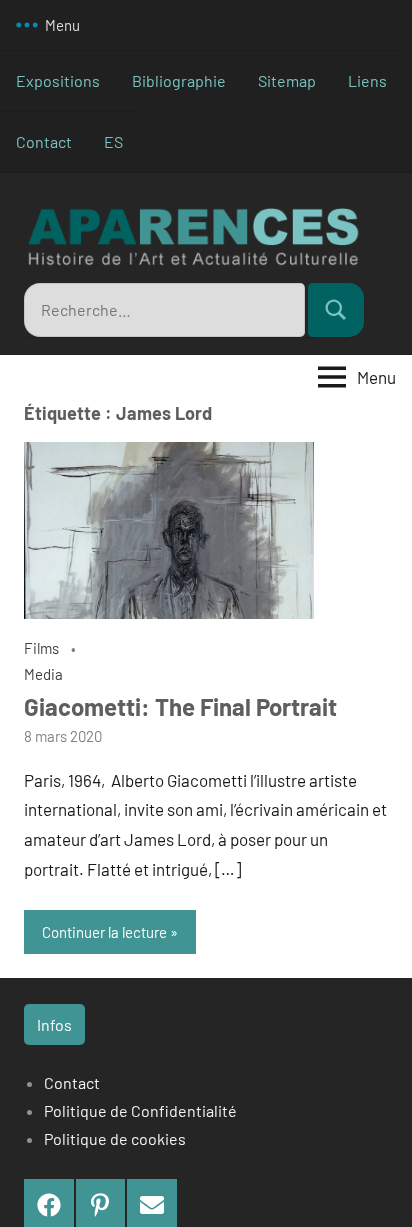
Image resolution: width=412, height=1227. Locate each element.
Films (41, 648)
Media (43, 674)
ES (113, 141)
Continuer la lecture (104, 932)
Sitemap (287, 80)
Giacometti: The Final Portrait (180, 706)
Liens (367, 80)
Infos (54, 1024)
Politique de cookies (115, 1138)
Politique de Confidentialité (140, 1110)
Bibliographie (179, 80)
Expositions (58, 80)
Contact (44, 141)
